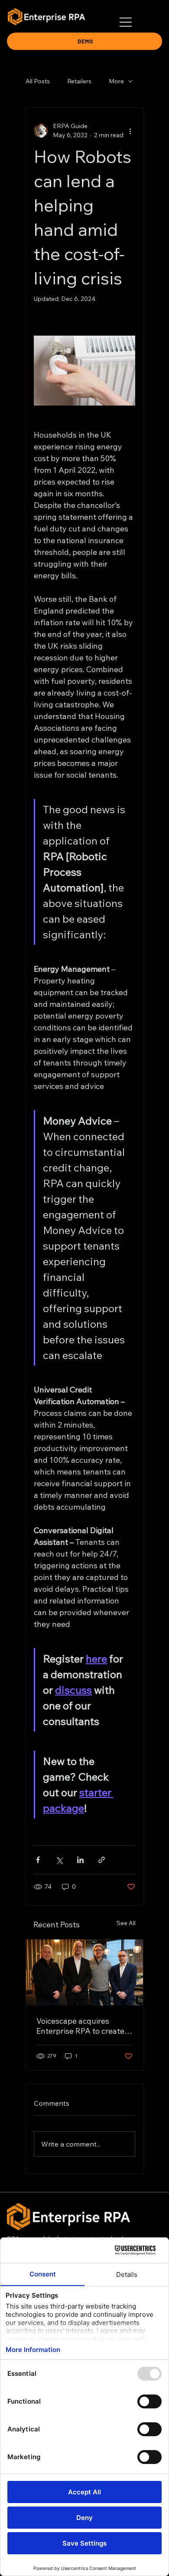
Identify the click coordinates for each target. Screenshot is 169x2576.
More (116, 81)
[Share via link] (102, 1860)
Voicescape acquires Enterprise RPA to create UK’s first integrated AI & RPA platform (81, 2026)
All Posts (38, 81)
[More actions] (130, 131)
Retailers (79, 81)
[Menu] (126, 22)
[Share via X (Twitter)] (59, 1860)
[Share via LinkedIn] (80, 1860)
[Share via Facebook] (38, 1860)
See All (126, 1923)
